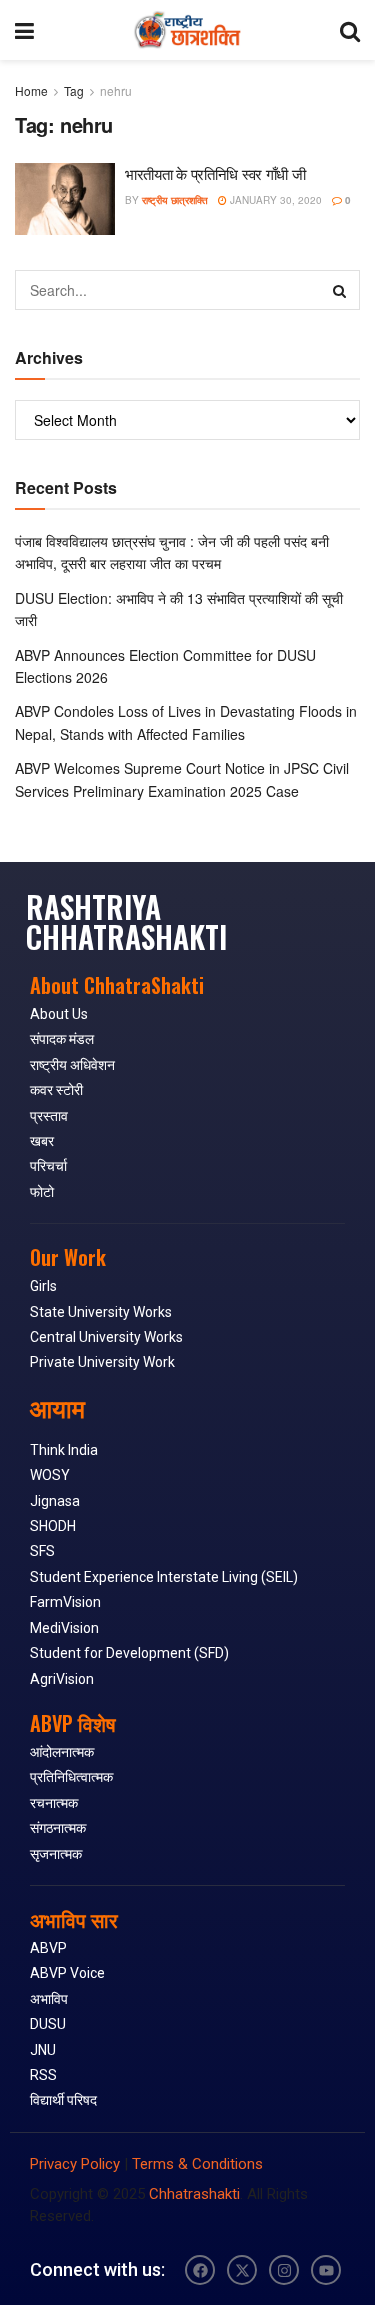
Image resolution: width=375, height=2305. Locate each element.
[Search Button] (350, 30)
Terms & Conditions (197, 2164)
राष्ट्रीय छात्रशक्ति (175, 200)
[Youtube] (326, 2270)
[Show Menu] (24, 30)
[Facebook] (200, 2270)
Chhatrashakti (194, 2194)
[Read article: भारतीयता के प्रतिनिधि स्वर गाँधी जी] (65, 199)
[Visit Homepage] (187, 30)
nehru (116, 90)
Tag (74, 90)
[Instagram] (284, 2270)
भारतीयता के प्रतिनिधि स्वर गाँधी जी (215, 173)
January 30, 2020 (274, 200)
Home (31, 90)
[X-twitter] (242, 2270)
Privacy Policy (75, 2164)
